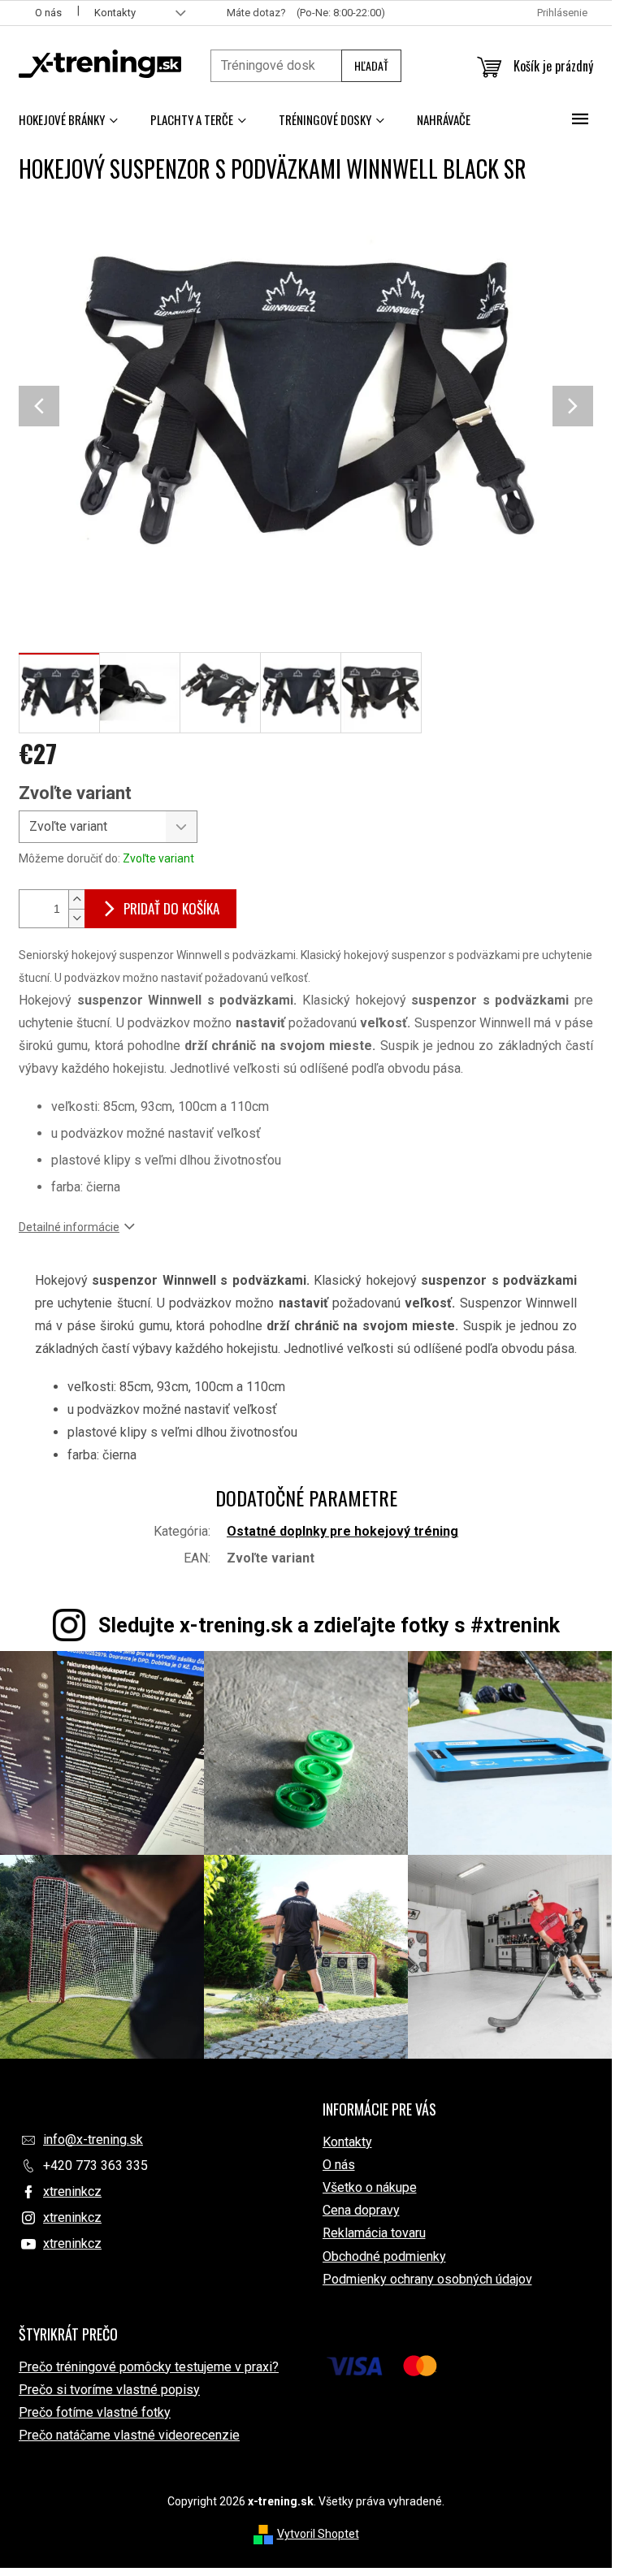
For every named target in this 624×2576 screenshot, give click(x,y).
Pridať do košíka (171, 908)
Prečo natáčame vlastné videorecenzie (129, 2435)
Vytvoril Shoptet (318, 2534)
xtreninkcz (72, 2191)
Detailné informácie (69, 1227)
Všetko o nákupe (370, 2187)
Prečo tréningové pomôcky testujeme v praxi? (149, 2367)
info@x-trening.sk (93, 2139)
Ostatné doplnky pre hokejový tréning (342, 1531)
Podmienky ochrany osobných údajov (427, 2279)
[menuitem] (68, 119)
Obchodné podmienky (384, 2256)
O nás (48, 13)
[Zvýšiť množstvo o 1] (76, 899)
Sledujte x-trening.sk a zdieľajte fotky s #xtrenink (329, 1625)
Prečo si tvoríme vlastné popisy (109, 2390)
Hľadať (371, 65)
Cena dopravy (361, 2210)
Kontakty (115, 13)
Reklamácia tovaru (374, 2233)
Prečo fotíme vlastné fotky (95, 2412)
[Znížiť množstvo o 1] (76, 918)
